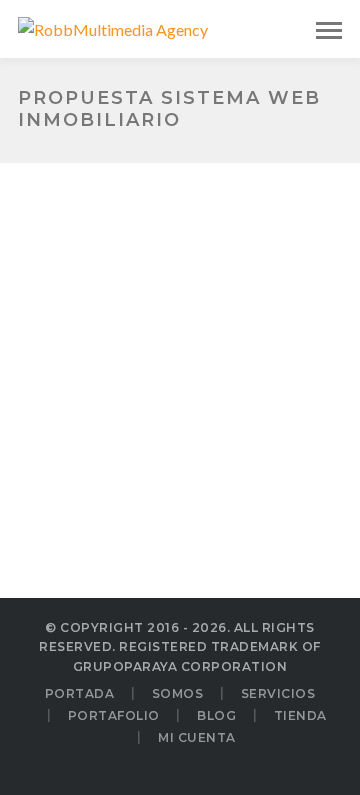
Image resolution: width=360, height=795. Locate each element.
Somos (178, 693)
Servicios (278, 693)
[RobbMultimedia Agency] (113, 27)
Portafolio (114, 715)
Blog (216, 715)
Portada (80, 693)
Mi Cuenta (197, 737)
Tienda (300, 715)
